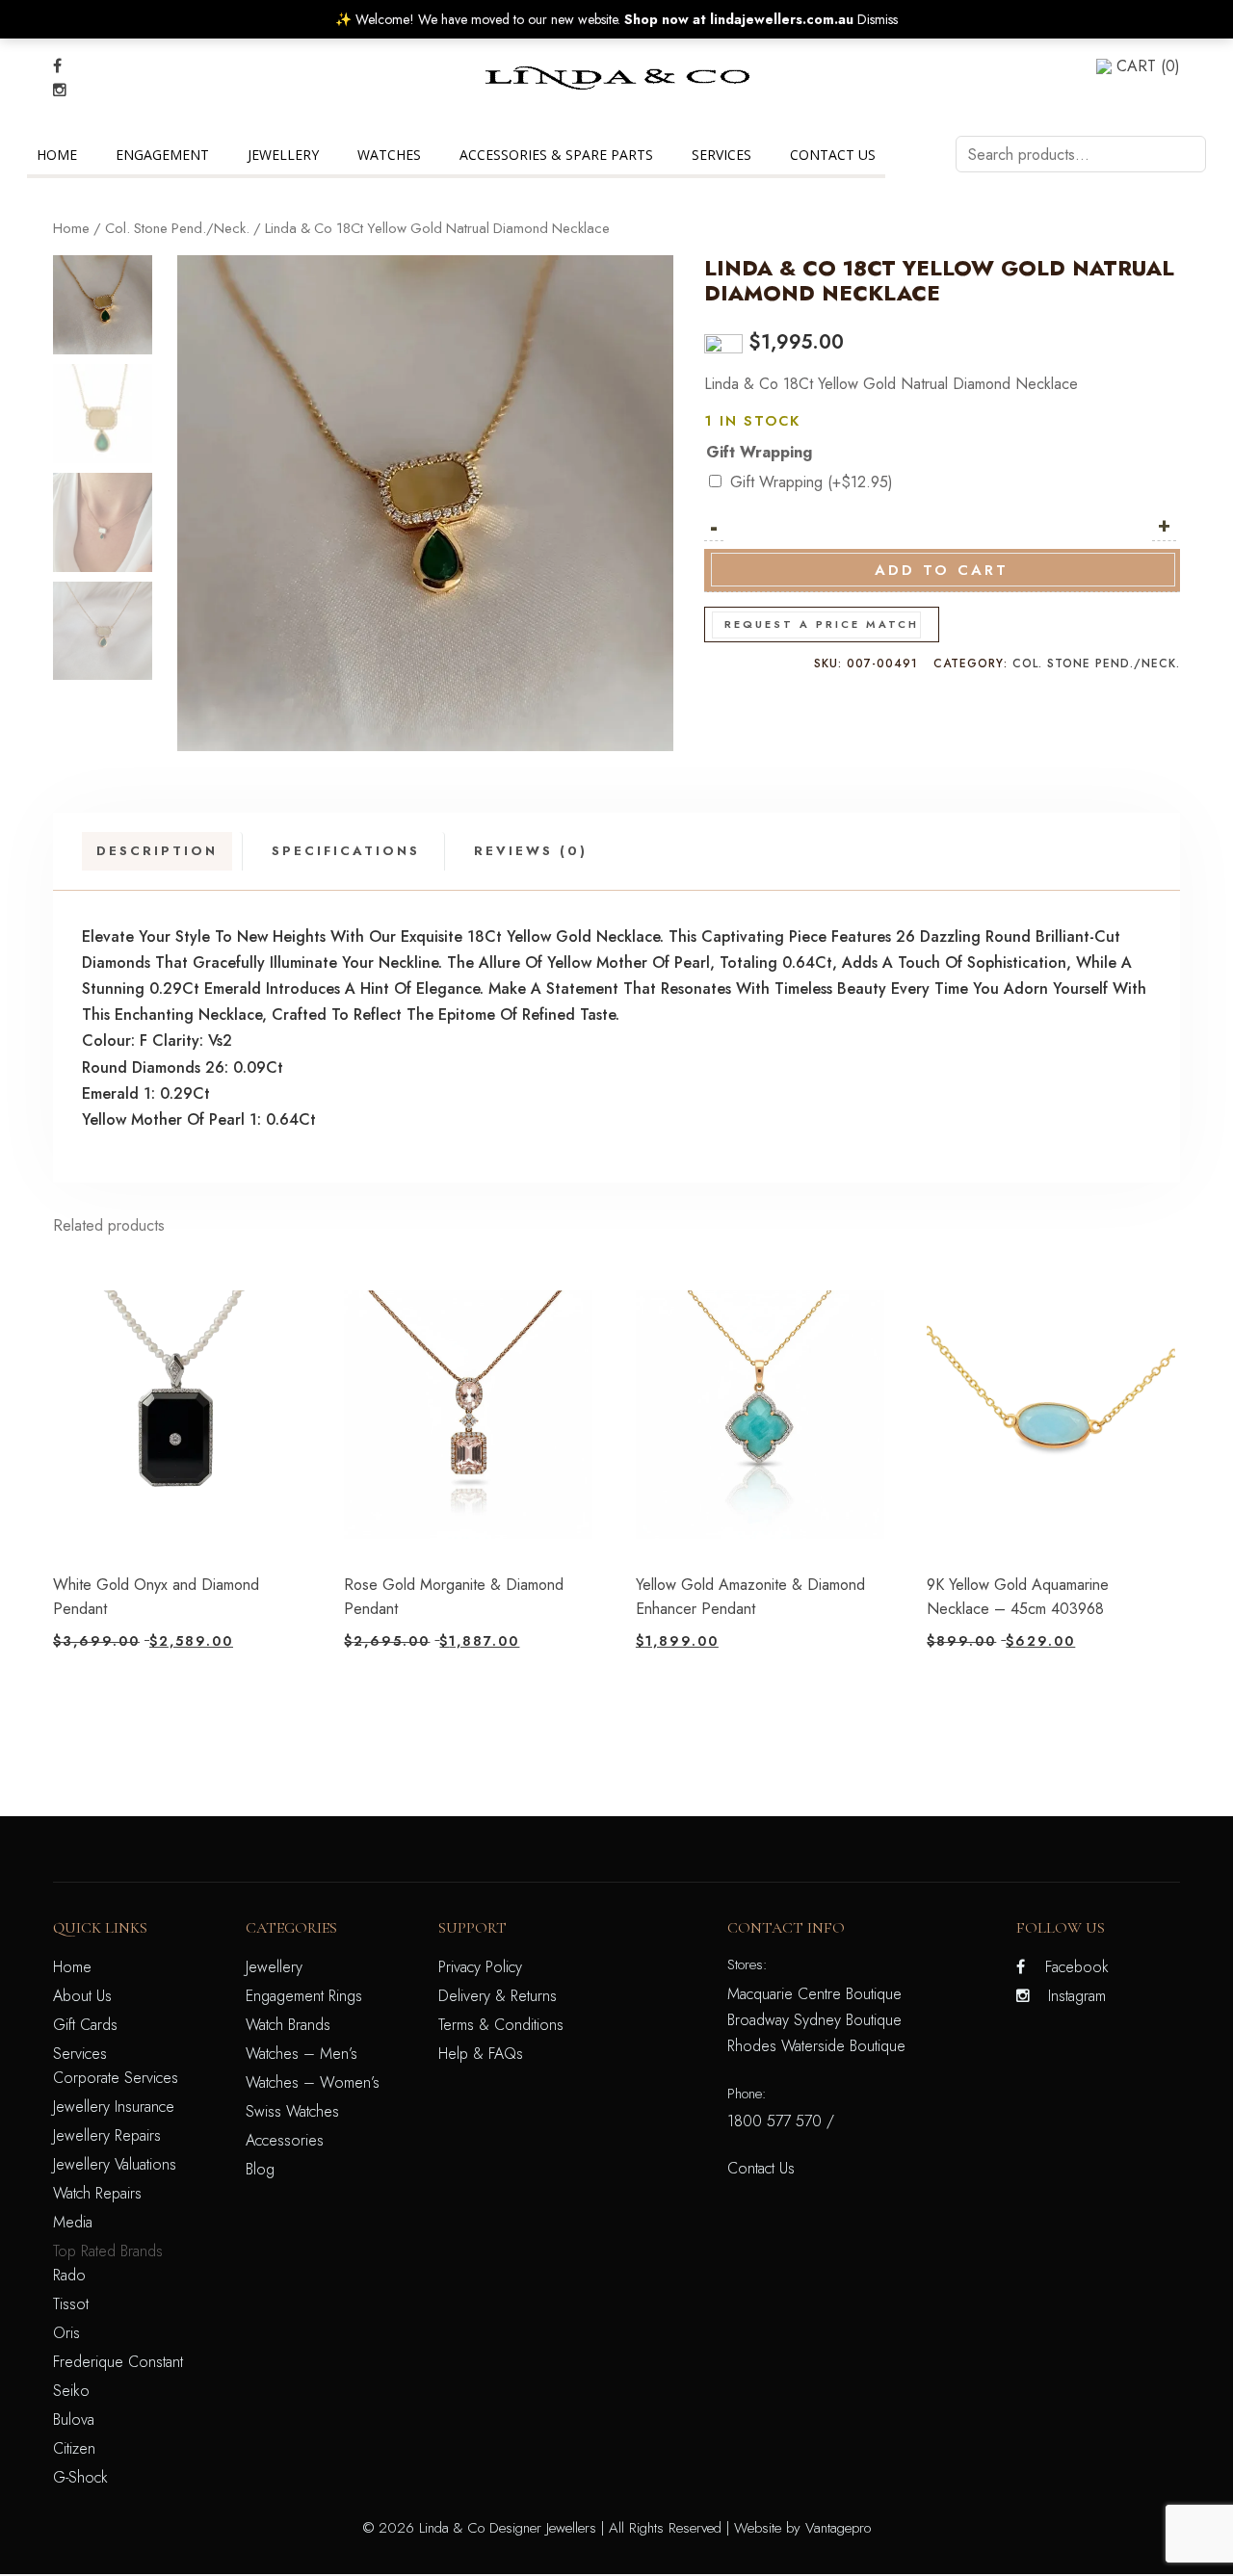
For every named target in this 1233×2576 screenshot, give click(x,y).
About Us (82, 1996)
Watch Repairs (97, 2193)
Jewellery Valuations (115, 2164)
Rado (69, 2275)
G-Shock (80, 2477)
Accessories (285, 2140)
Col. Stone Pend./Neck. (177, 228)
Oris (66, 2333)
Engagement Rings (304, 1996)
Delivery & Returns (498, 1996)
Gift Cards (85, 2025)
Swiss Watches (292, 2111)
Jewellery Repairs (107, 2135)
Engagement (162, 155)
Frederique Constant (118, 2362)
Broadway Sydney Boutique (814, 2020)
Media (73, 2222)
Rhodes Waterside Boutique (816, 2046)
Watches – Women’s (313, 2082)
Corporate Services (116, 2078)
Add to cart (942, 570)
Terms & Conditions (501, 2025)
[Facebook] (57, 66)
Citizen (74, 2448)
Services (721, 155)
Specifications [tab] (346, 851)
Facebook (1077, 1967)
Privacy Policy (480, 1967)
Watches (389, 155)
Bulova (74, 2420)
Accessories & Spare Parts (556, 155)
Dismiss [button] (878, 19)
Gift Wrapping (759, 452)
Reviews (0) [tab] (531, 851)
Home (57, 155)
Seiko (71, 2391)
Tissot (71, 2304)
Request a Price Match (822, 624)
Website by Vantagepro (802, 2528)
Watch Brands (288, 2025)
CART (1148, 66)
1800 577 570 (774, 2121)
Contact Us (833, 155)
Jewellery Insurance (114, 2107)
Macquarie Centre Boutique (814, 1994)
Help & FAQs (481, 2054)
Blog (260, 2169)
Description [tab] (157, 851)
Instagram (1077, 1996)
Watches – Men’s (302, 2054)
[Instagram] (60, 90)
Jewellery (283, 155)
